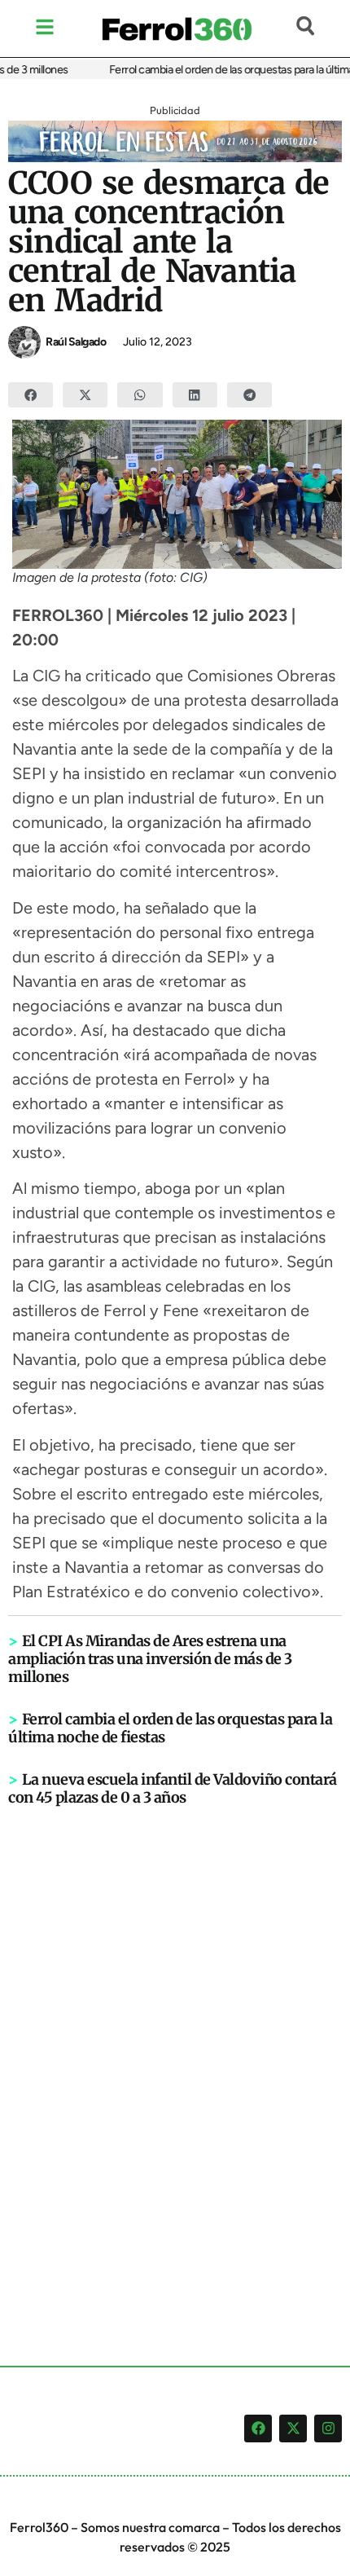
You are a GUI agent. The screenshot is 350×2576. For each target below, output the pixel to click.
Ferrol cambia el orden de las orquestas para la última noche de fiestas (170, 1728)
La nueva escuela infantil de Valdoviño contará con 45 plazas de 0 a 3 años (173, 1788)
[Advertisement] (175, 2059)
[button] (31, 395)
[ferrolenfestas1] (175, 157)
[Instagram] (328, 2428)
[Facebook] (258, 2428)
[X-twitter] (293, 2428)
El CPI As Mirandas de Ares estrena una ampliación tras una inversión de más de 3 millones (150, 1659)
